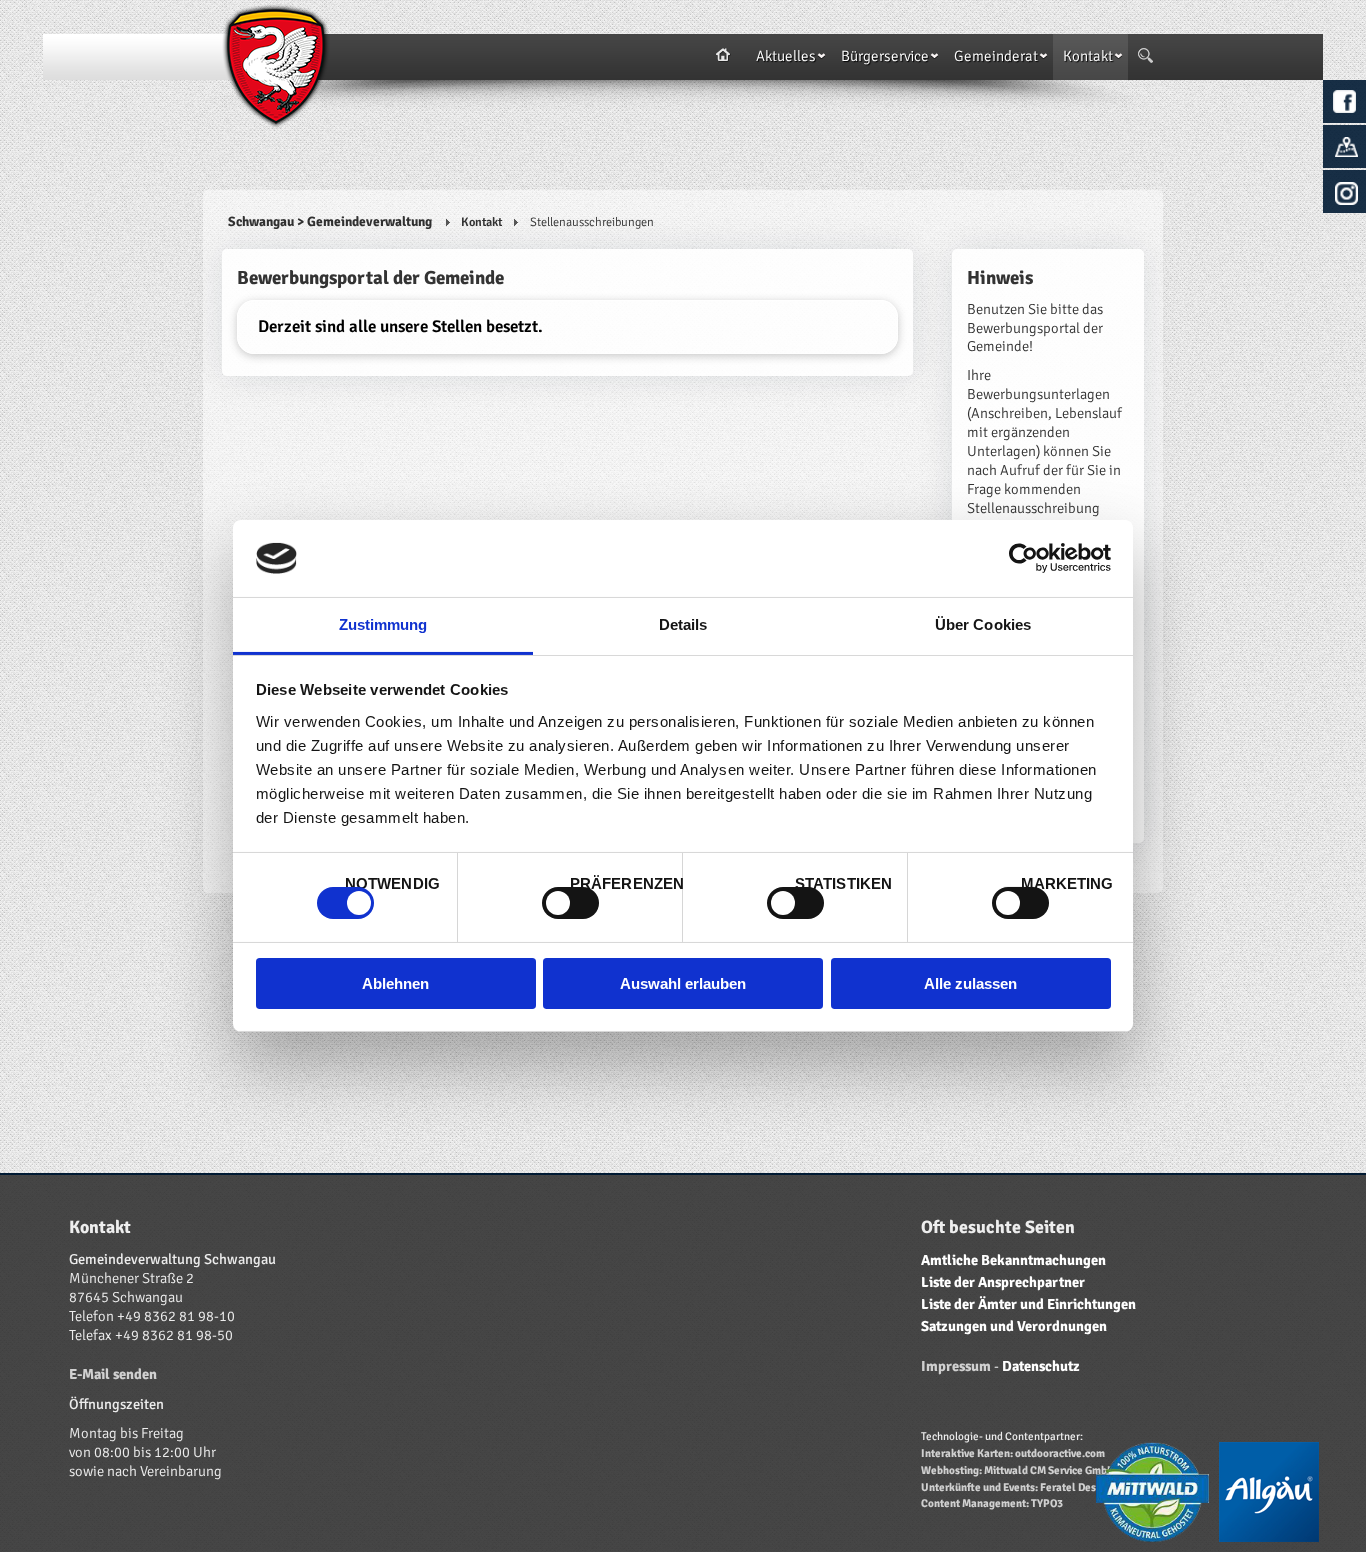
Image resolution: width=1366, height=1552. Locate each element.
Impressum (956, 1366)
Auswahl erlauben (683, 983)
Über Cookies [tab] (983, 624)
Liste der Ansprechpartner (1003, 1282)
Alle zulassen (970, 983)
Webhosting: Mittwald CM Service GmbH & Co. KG (1039, 1470)
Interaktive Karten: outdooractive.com (1013, 1453)
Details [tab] (683, 624)
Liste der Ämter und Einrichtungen (1028, 1304)
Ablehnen (395, 983)
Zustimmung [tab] (383, 624)
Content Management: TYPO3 (992, 1503)
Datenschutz (1041, 1366)
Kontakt (481, 222)
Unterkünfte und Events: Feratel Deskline (1021, 1487)
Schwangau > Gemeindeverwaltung (330, 221)
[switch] (570, 903)
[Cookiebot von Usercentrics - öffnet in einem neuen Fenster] (1023, 558)
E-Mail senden (113, 1374)
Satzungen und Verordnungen (1014, 1326)
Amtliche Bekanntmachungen (1013, 1260)
